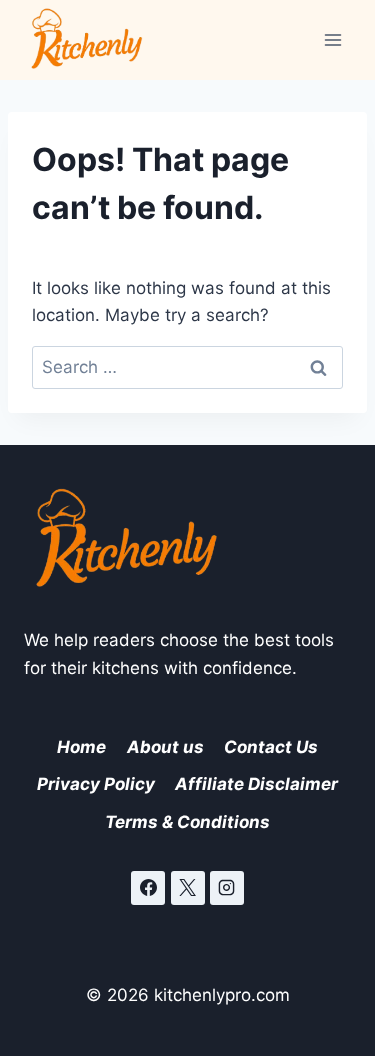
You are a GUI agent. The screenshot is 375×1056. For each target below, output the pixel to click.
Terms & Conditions (187, 822)
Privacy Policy (96, 784)
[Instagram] (227, 888)
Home (81, 747)
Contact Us (271, 747)
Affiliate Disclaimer (256, 784)
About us (165, 747)
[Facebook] (148, 888)
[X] (188, 888)
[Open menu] (332, 39)
